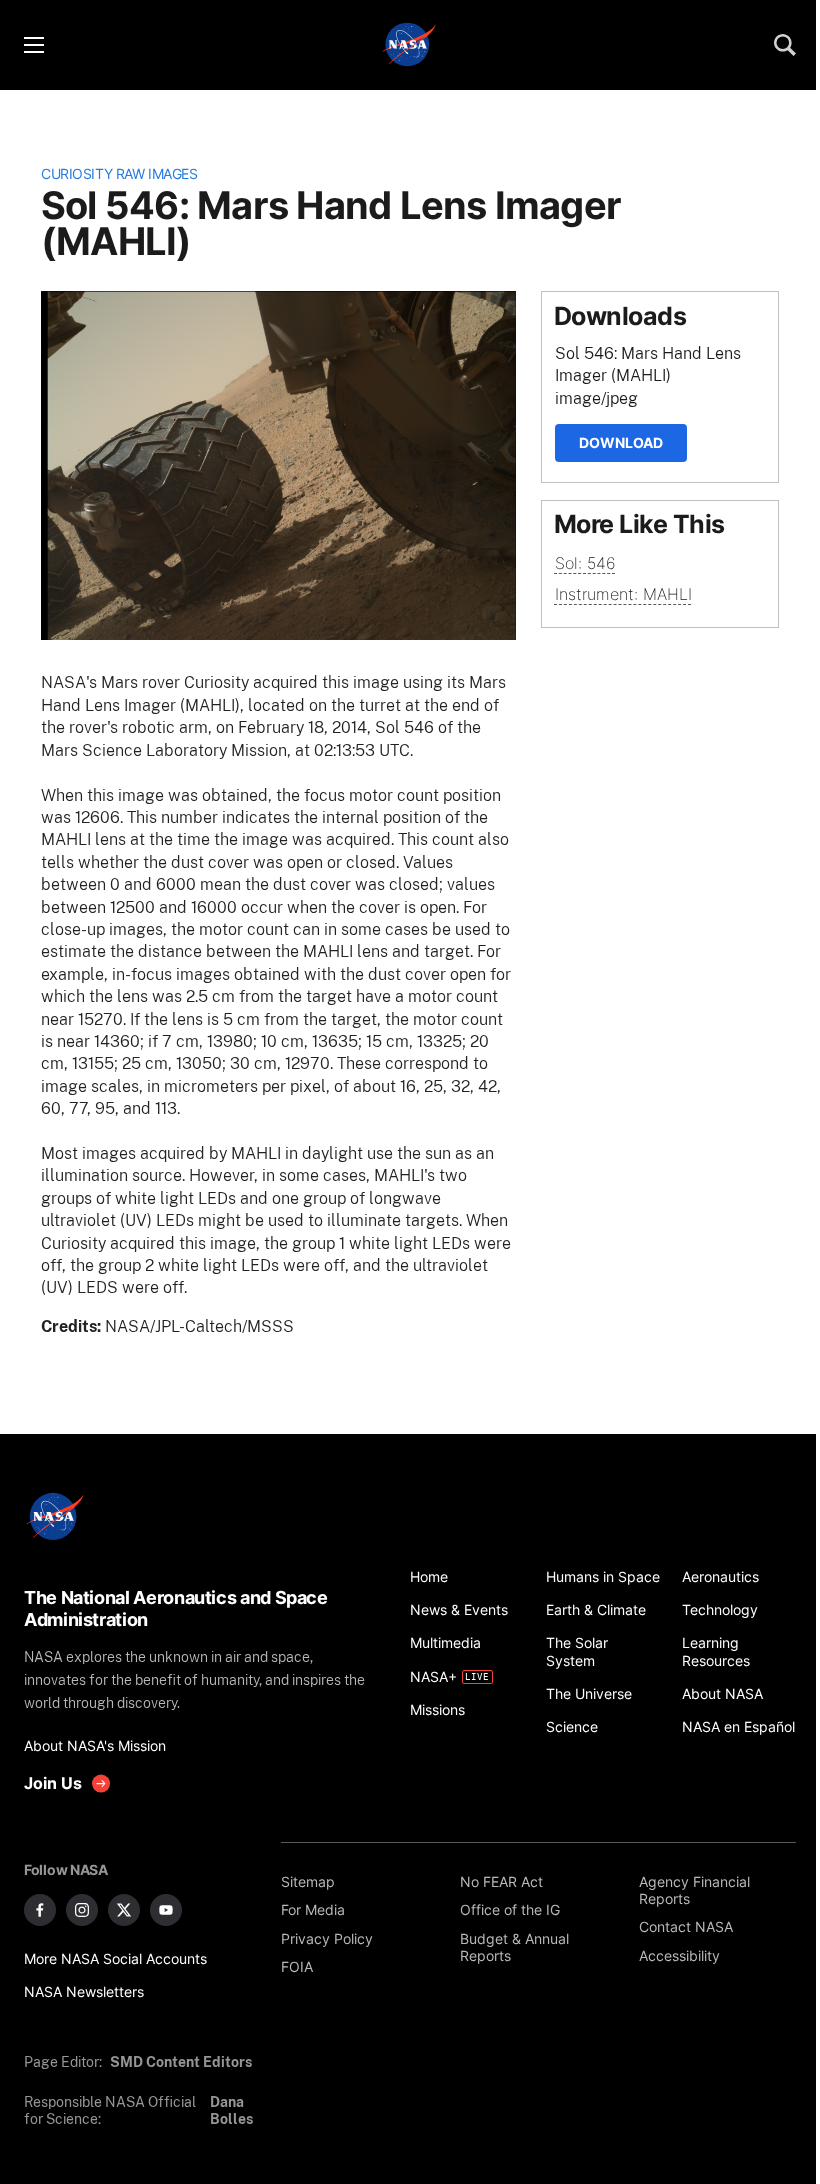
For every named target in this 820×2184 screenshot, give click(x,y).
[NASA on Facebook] (40, 1910)
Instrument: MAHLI (623, 594)
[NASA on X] (124, 1910)
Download (621, 442)
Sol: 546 (585, 563)
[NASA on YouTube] (166, 1910)
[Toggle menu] (33, 45)
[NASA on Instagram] (82, 1910)
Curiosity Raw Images (119, 173)
